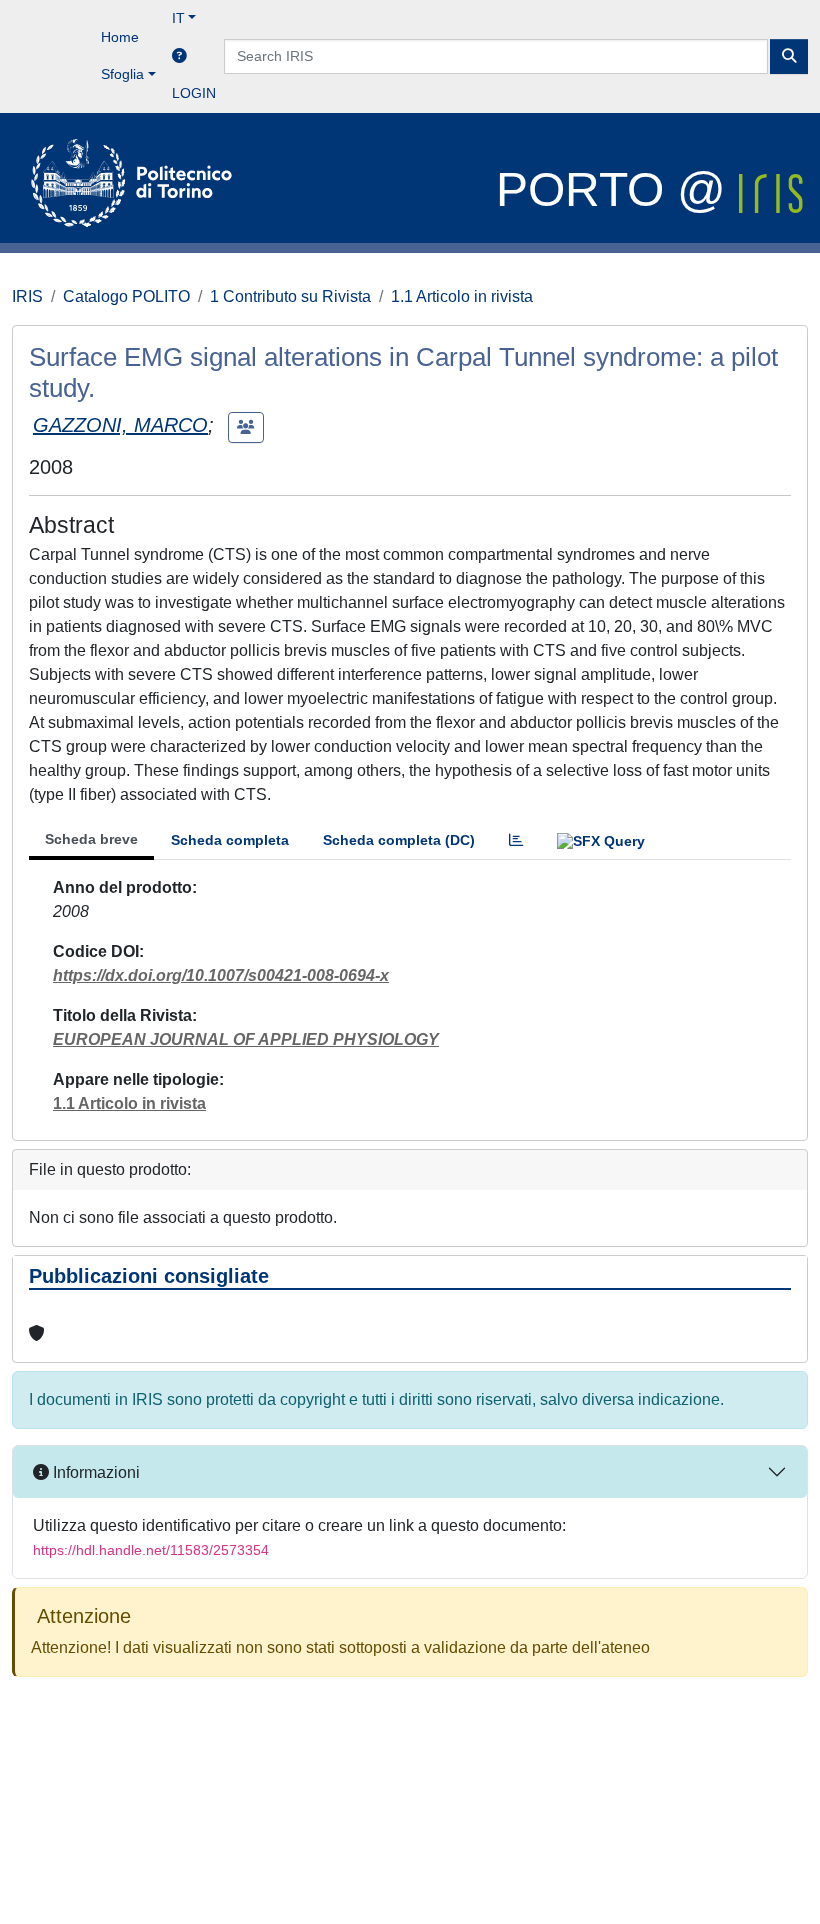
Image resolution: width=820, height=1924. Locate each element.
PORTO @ (617, 189)
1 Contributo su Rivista (290, 296)
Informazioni (94, 1472)
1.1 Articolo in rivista (462, 296)
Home (120, 37)
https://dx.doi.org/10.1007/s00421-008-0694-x (221, 975)
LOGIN (194, 93)
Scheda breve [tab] (91, 839)
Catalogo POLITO (126, 296)
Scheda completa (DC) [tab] (399, 840)
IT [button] (178, 18)
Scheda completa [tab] (230, 840)
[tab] (516, 840)
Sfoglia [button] (122, 74)
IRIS (27, 296)
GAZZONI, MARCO (120, 425)
